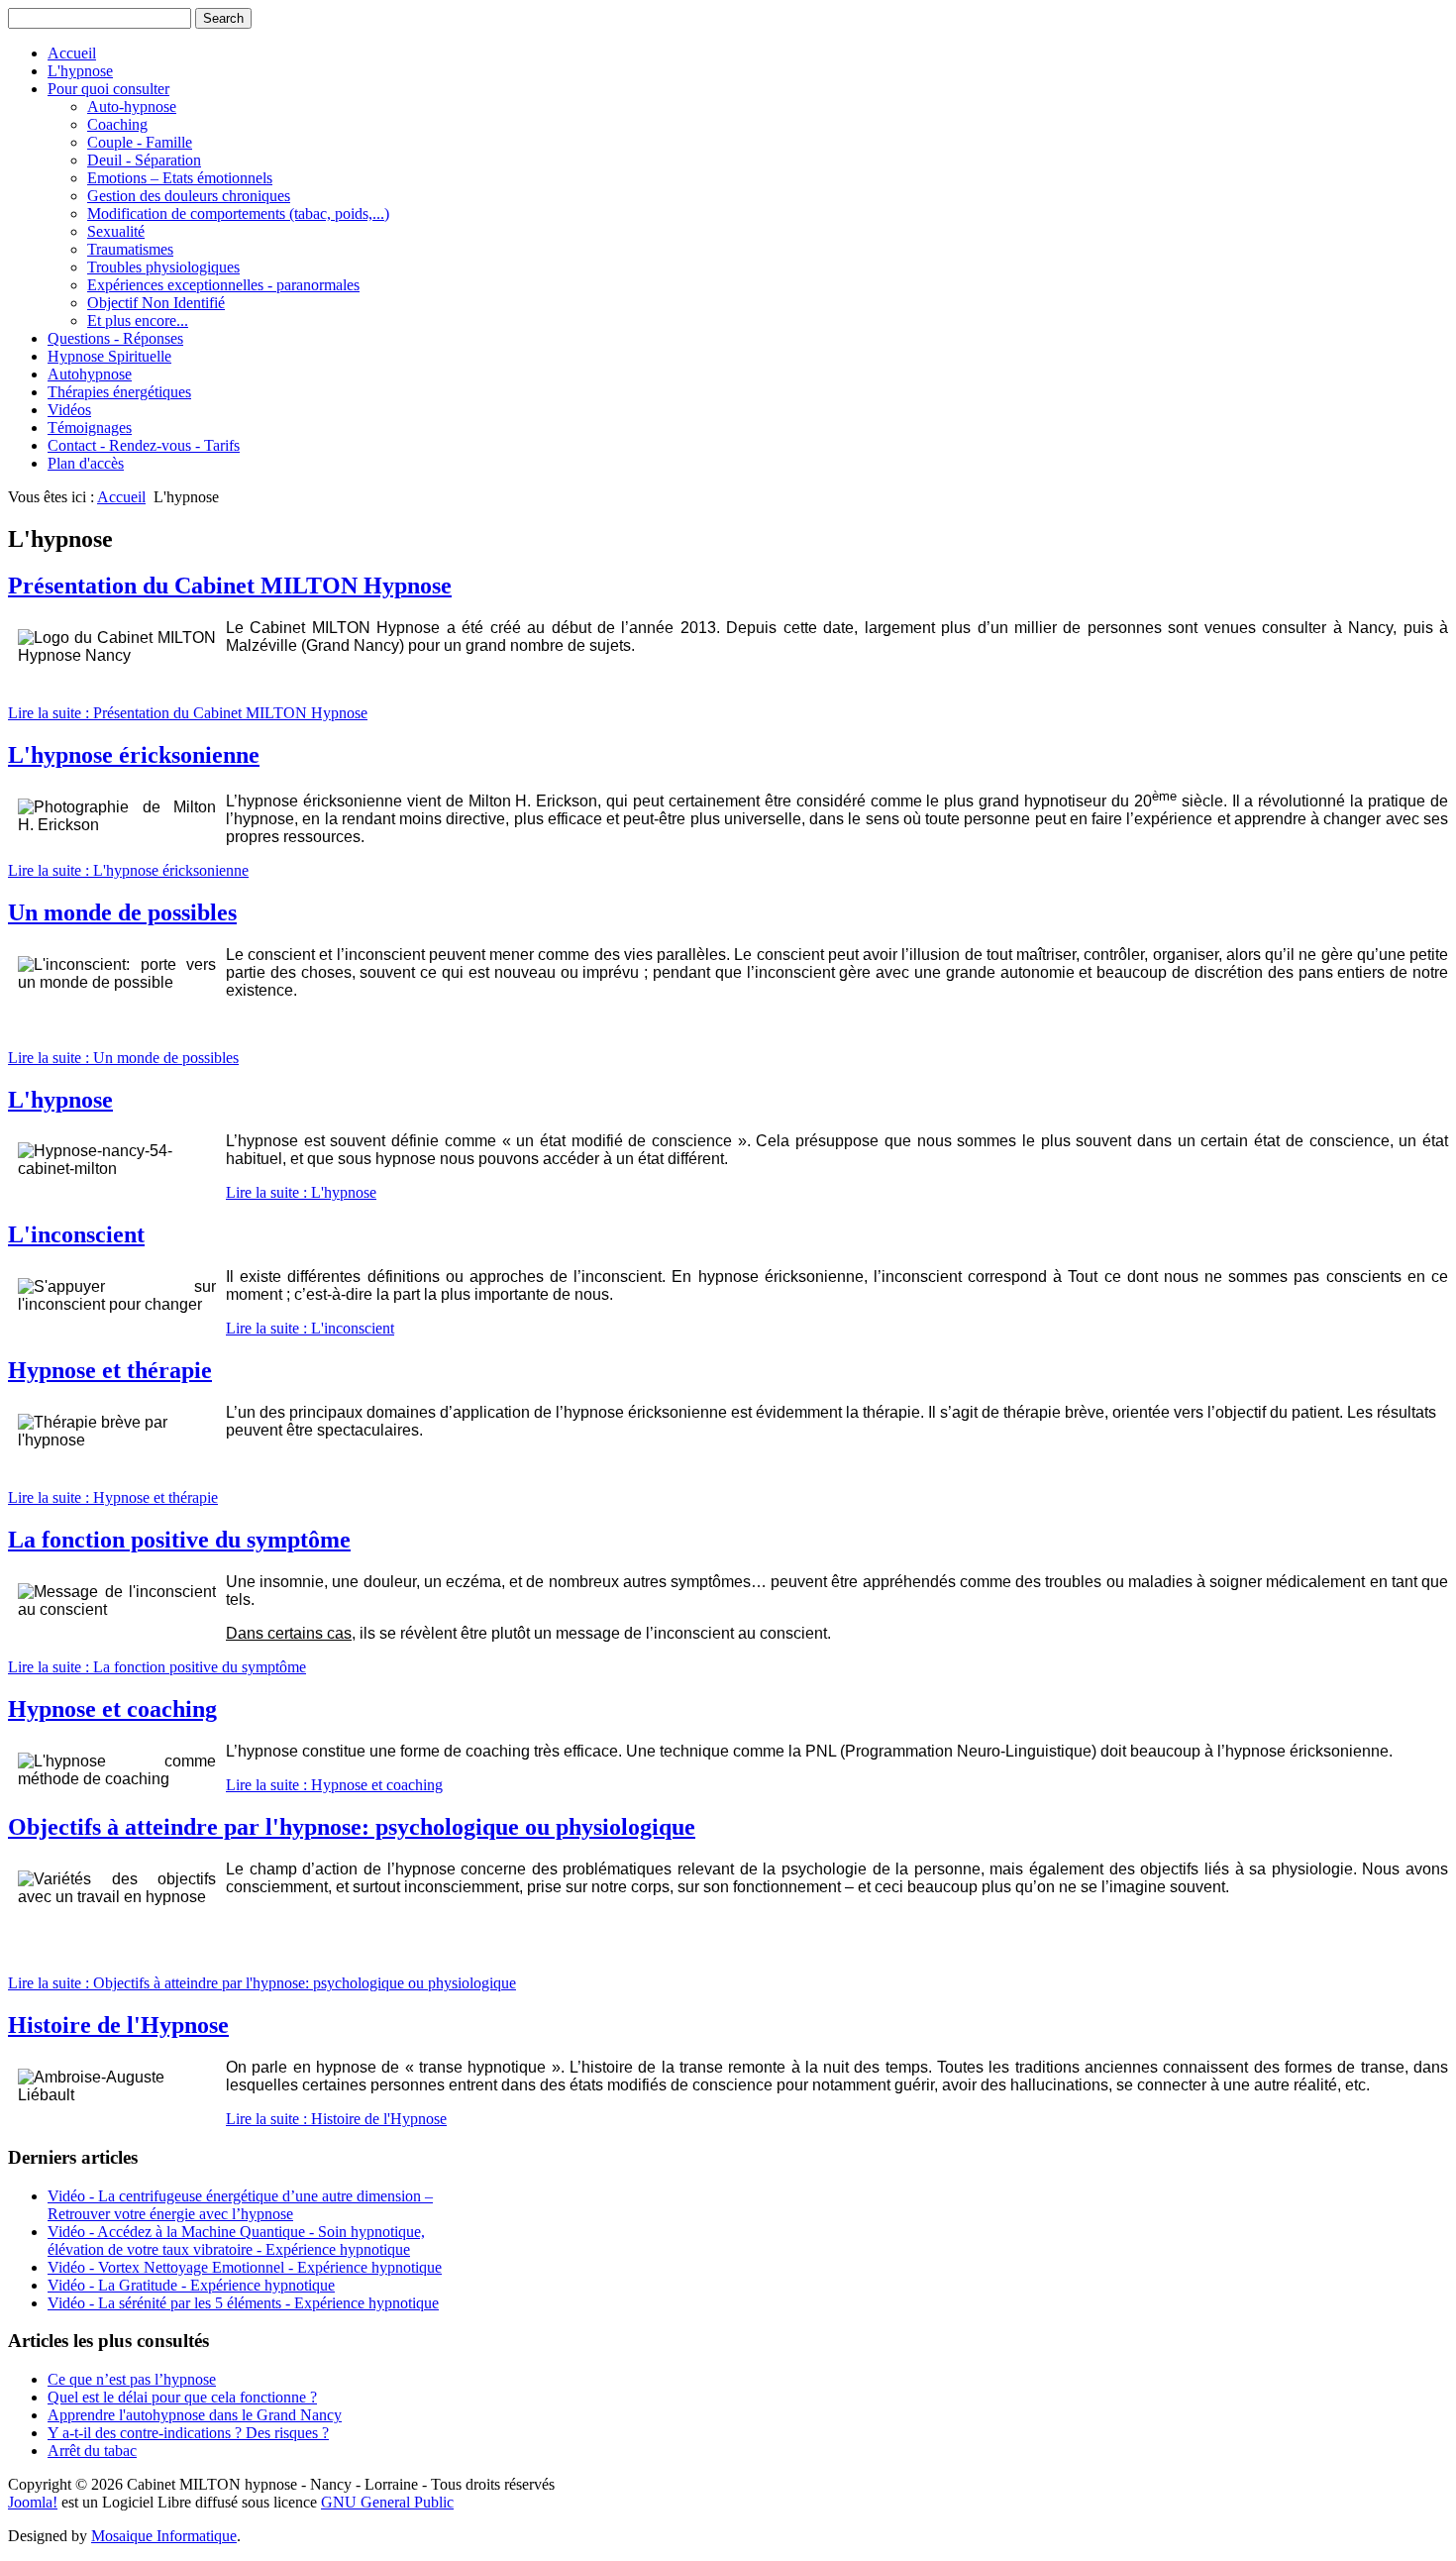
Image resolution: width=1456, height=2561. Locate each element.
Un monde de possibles (122, 912)
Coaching (117, 124)
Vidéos (69, 410)
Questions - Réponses (115, 338)
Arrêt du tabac (92, 2451)
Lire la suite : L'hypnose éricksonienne (128, 870)
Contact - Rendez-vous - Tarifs (144, 445)
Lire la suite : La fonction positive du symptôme (157, 1667)
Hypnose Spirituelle (109, 356)
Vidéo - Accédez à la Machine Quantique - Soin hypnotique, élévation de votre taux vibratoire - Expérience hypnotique (236, 2241)
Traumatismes (130, 249)
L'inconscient (76, 1234)
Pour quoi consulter (108, 89)
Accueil (72, 53)
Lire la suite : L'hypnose (301, 1192)
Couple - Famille (140, 142)
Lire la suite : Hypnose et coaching (334, 1785)
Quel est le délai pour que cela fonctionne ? (182, 2397)
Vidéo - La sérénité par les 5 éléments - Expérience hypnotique (243, 2303)
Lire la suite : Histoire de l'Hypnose (336, 2119)
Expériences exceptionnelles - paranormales (223, 285)
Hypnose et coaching (112, 1709)
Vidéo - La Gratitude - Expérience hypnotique (191, 2285)
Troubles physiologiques (163, 267)
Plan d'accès (86, 463)
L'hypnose (80, 71)
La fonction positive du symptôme (179, 1540)
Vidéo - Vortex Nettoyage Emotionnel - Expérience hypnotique (245, 2267)
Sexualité (116, 231)
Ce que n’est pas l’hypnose (132, 2379)
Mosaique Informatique (164, 2536)
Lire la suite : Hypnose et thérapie (113, 1497)
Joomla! (33, 2502)
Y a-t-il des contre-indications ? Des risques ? (188, 2433)
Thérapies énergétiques (119, 392)
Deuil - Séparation (144, 160)
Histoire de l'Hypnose (118, 2025)
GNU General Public (387, 2502)
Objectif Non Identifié (156, 303)
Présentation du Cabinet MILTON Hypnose (230, 586)
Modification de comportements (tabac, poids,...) (238, 213)
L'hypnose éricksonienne (134, 755)
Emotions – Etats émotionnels (180, 178)
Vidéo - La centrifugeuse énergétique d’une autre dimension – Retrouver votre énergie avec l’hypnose (240, 2205)
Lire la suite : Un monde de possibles (123, 1058)
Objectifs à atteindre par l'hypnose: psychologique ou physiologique (352, 1827)
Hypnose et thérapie (110, 1370)
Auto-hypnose (132, 107)
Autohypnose (90, 374)
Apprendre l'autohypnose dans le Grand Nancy (195, 2415)
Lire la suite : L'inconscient (310, 1328)
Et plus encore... (138, 320)
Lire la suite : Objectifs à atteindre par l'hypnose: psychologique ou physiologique (262, 1983)
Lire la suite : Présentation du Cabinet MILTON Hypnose (188, 713)
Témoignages (90, 427)
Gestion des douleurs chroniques (189, 196)
